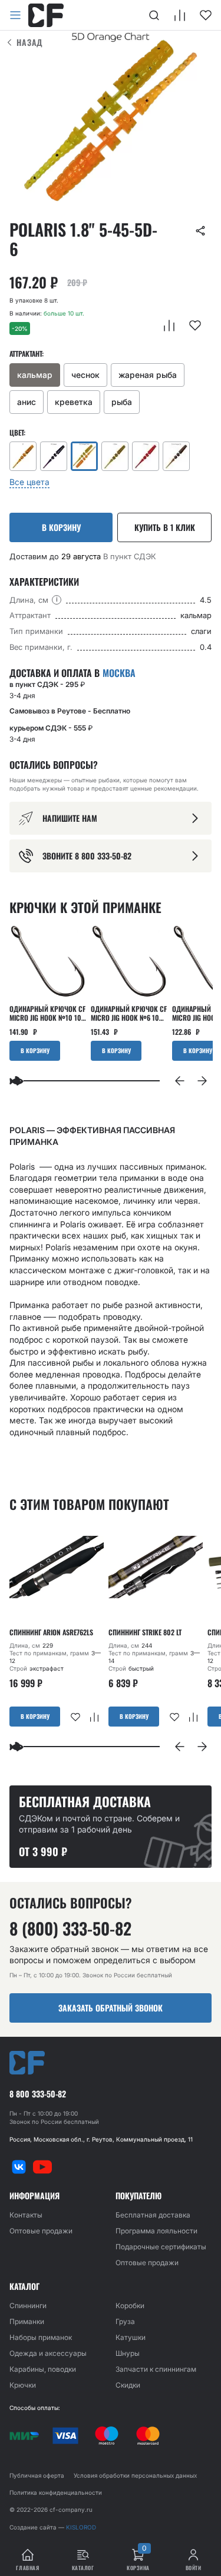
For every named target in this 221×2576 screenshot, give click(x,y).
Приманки (27, 2321)
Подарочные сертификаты (161, 2247)
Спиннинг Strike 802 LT (145, 1632)
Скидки (128, 2385)
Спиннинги (28, 2306)
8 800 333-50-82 (38, 2094)
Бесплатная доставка (153, 2215)
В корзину (61, 527)
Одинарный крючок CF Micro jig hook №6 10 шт (129, 1013)
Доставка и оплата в (72, 673)
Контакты (26, 2215)
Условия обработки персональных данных (135, 2475)
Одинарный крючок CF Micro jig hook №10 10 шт (47, 1013)
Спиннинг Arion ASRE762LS (51, 1632)
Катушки (131, 2337)
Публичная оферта (37, 2475)
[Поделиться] (200, 231)
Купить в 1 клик (165, 527)
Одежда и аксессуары (48, 2353)
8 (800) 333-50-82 (70, 1928)
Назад (30, 42)
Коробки (130, 2306)
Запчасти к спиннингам (156, 2369)
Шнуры (128, 2353)
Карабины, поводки (43, 2369)
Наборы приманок (41, 2337)
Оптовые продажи (41, 2231)
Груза (125, 2321)
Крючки (23, 2385)
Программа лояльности (156, 2231)
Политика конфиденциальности (56, 2492)
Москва (119, 673)
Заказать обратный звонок (111, 2008)
